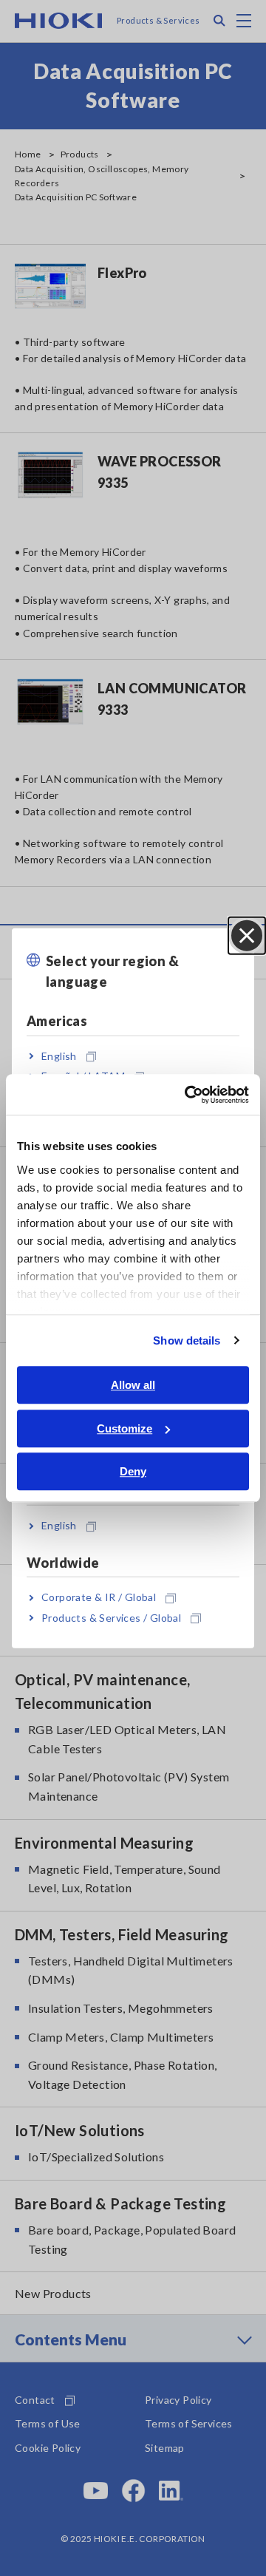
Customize (125, 1428)
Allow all (133, 1385)
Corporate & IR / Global (99, 1597)
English (59, 1056)
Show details (187, 1340)
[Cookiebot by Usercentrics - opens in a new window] (188, 1095)
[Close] (247, 935)
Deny (133, 1471)
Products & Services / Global (111, 1617)
